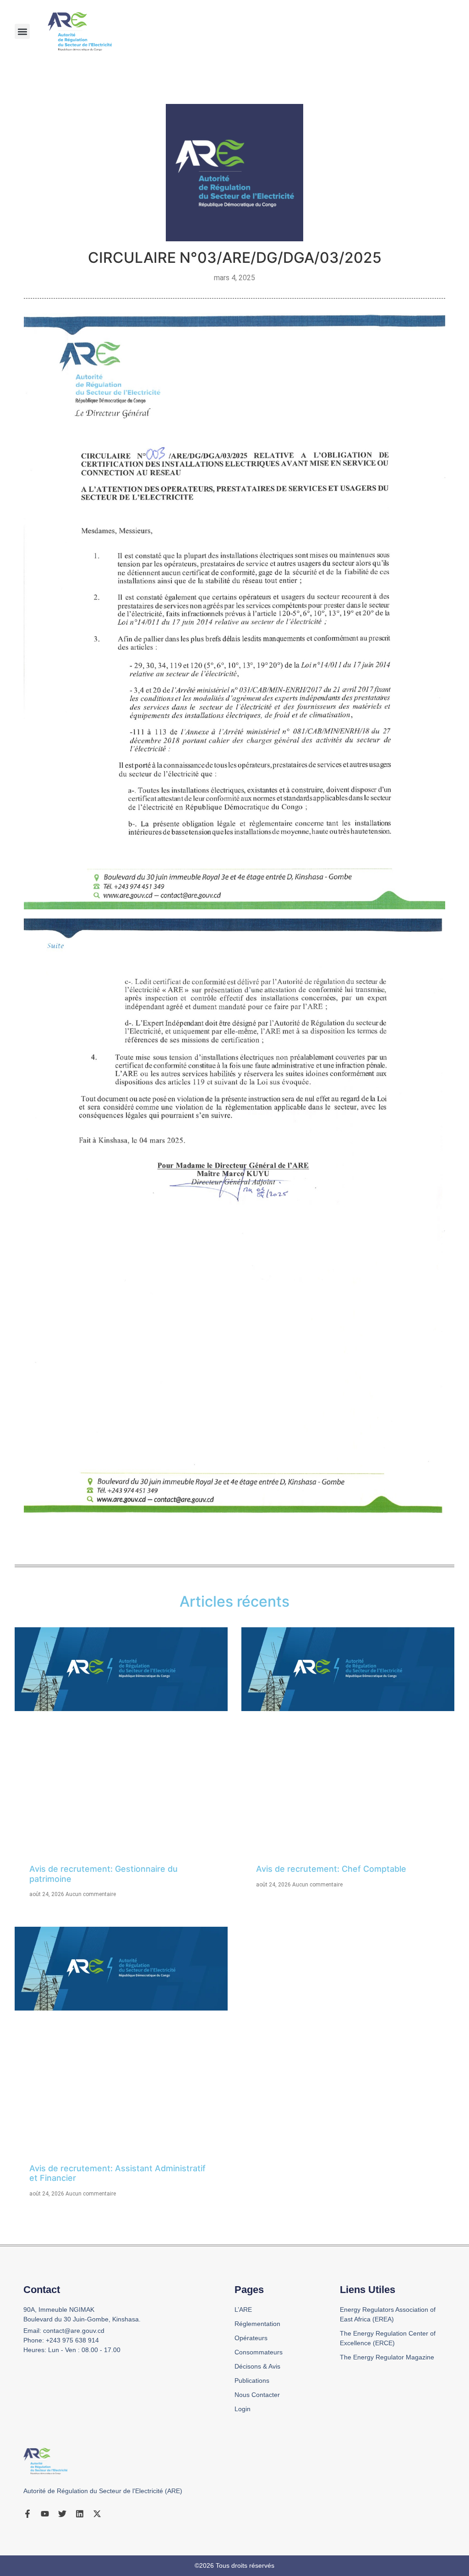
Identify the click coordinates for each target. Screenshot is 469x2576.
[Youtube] (45, 2514)
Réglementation (257, 2324)
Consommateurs (259, 2352)
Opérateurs (251, 2338)
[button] (22, 31)
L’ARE (243, 2310)
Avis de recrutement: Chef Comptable (331, 1869)
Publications (252, 2380)
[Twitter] (62, 2514)
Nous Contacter (257, 2395)
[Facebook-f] (27, 2514)
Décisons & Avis (257, 2366)
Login (243, 2409)
